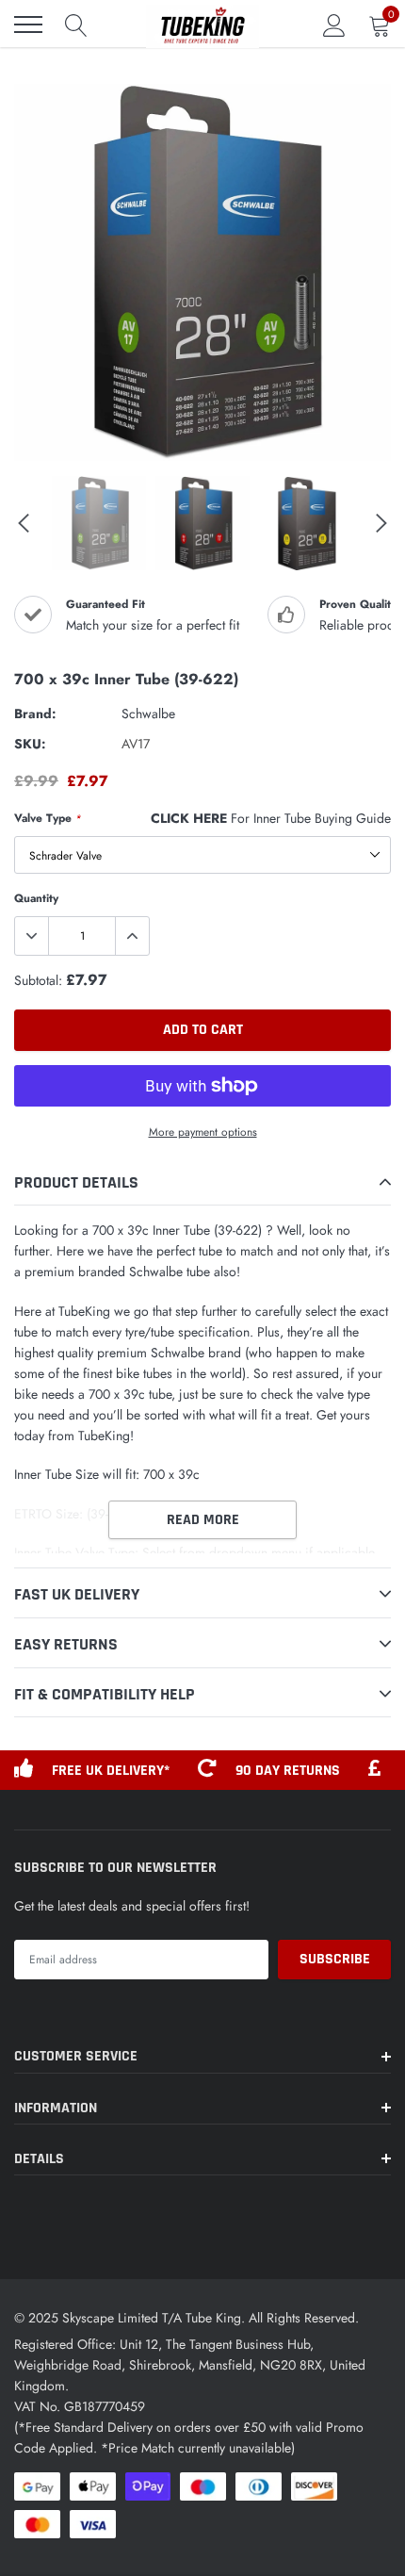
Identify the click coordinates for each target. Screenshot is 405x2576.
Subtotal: (38, 980)
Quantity (36, 898)
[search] (76, 25)
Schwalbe (148, 714)
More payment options (203, 1132)
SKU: (30, 744)
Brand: (35, 714)
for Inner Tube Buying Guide (271, 818)
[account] (334, 25)
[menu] (28, 25)
